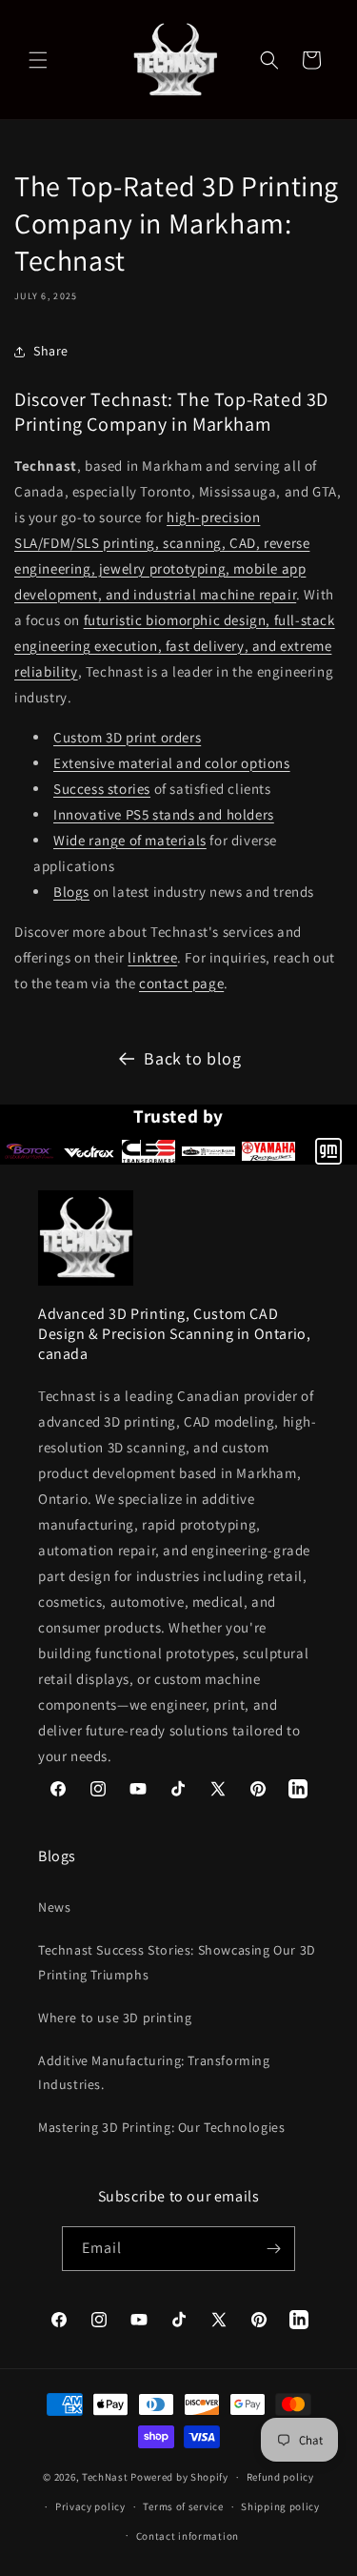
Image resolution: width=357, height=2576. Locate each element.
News (54, 1907)
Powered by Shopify (179, 2477)
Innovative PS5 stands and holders (164, 814)
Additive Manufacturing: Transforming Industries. (154, 2072)
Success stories (102, 789)
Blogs (71, 892)
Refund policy (280, 2477)
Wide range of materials (130, 840)
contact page (181, 983)
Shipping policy (280, 2506)
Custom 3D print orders (127, 737)
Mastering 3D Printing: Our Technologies (161, 2127)
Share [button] (51, 351)
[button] (38, 60)
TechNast (105, 2477)
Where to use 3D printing (115, 2018)
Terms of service (183, 2506)
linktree (152, 957)
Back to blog (192, 1058)
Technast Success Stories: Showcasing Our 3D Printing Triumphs (177, 1962)
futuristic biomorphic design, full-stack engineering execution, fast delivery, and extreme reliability (175, 646)
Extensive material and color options (172, 763)
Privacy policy (90, 2506)
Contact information (188, 2536)
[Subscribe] (273, 2249)
